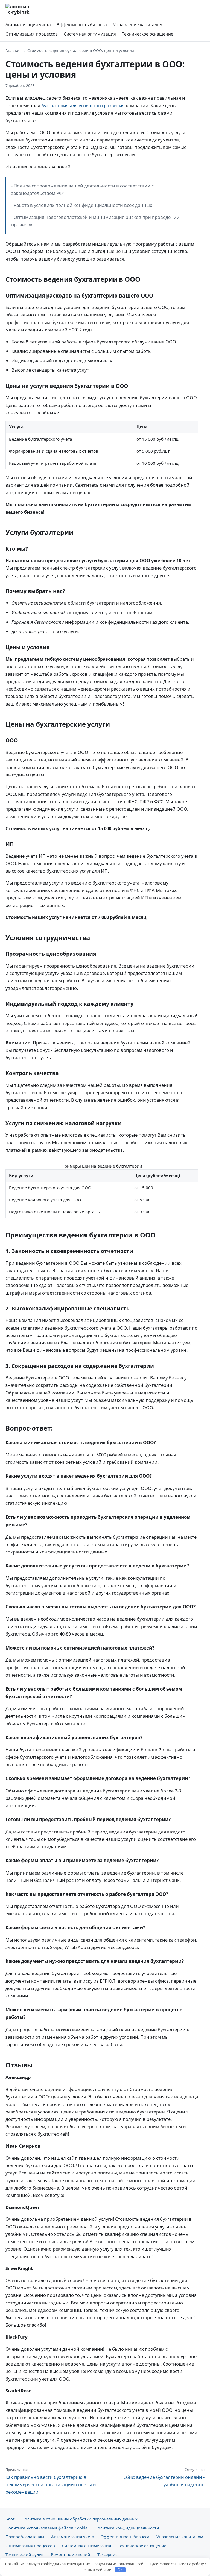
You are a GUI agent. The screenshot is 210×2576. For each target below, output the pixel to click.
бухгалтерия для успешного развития (83, 106)
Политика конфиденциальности (127, 2528)
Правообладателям (25, 2537)
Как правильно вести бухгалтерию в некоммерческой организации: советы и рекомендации (51, 2481)
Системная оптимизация (90, 34)
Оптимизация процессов (32, 34)
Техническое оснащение (148, 34)
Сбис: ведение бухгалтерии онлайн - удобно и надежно (164, 2477)
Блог (10, 2519)
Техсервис (107, 2554)
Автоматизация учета (28, 25)
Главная (13, 50)
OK (120, 2570)
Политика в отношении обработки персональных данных (80, 2519)
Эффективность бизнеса (82, 25)
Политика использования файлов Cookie (46, 2528)
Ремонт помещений (71, 2554)
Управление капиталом (138, 25)
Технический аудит (25, 2554)
